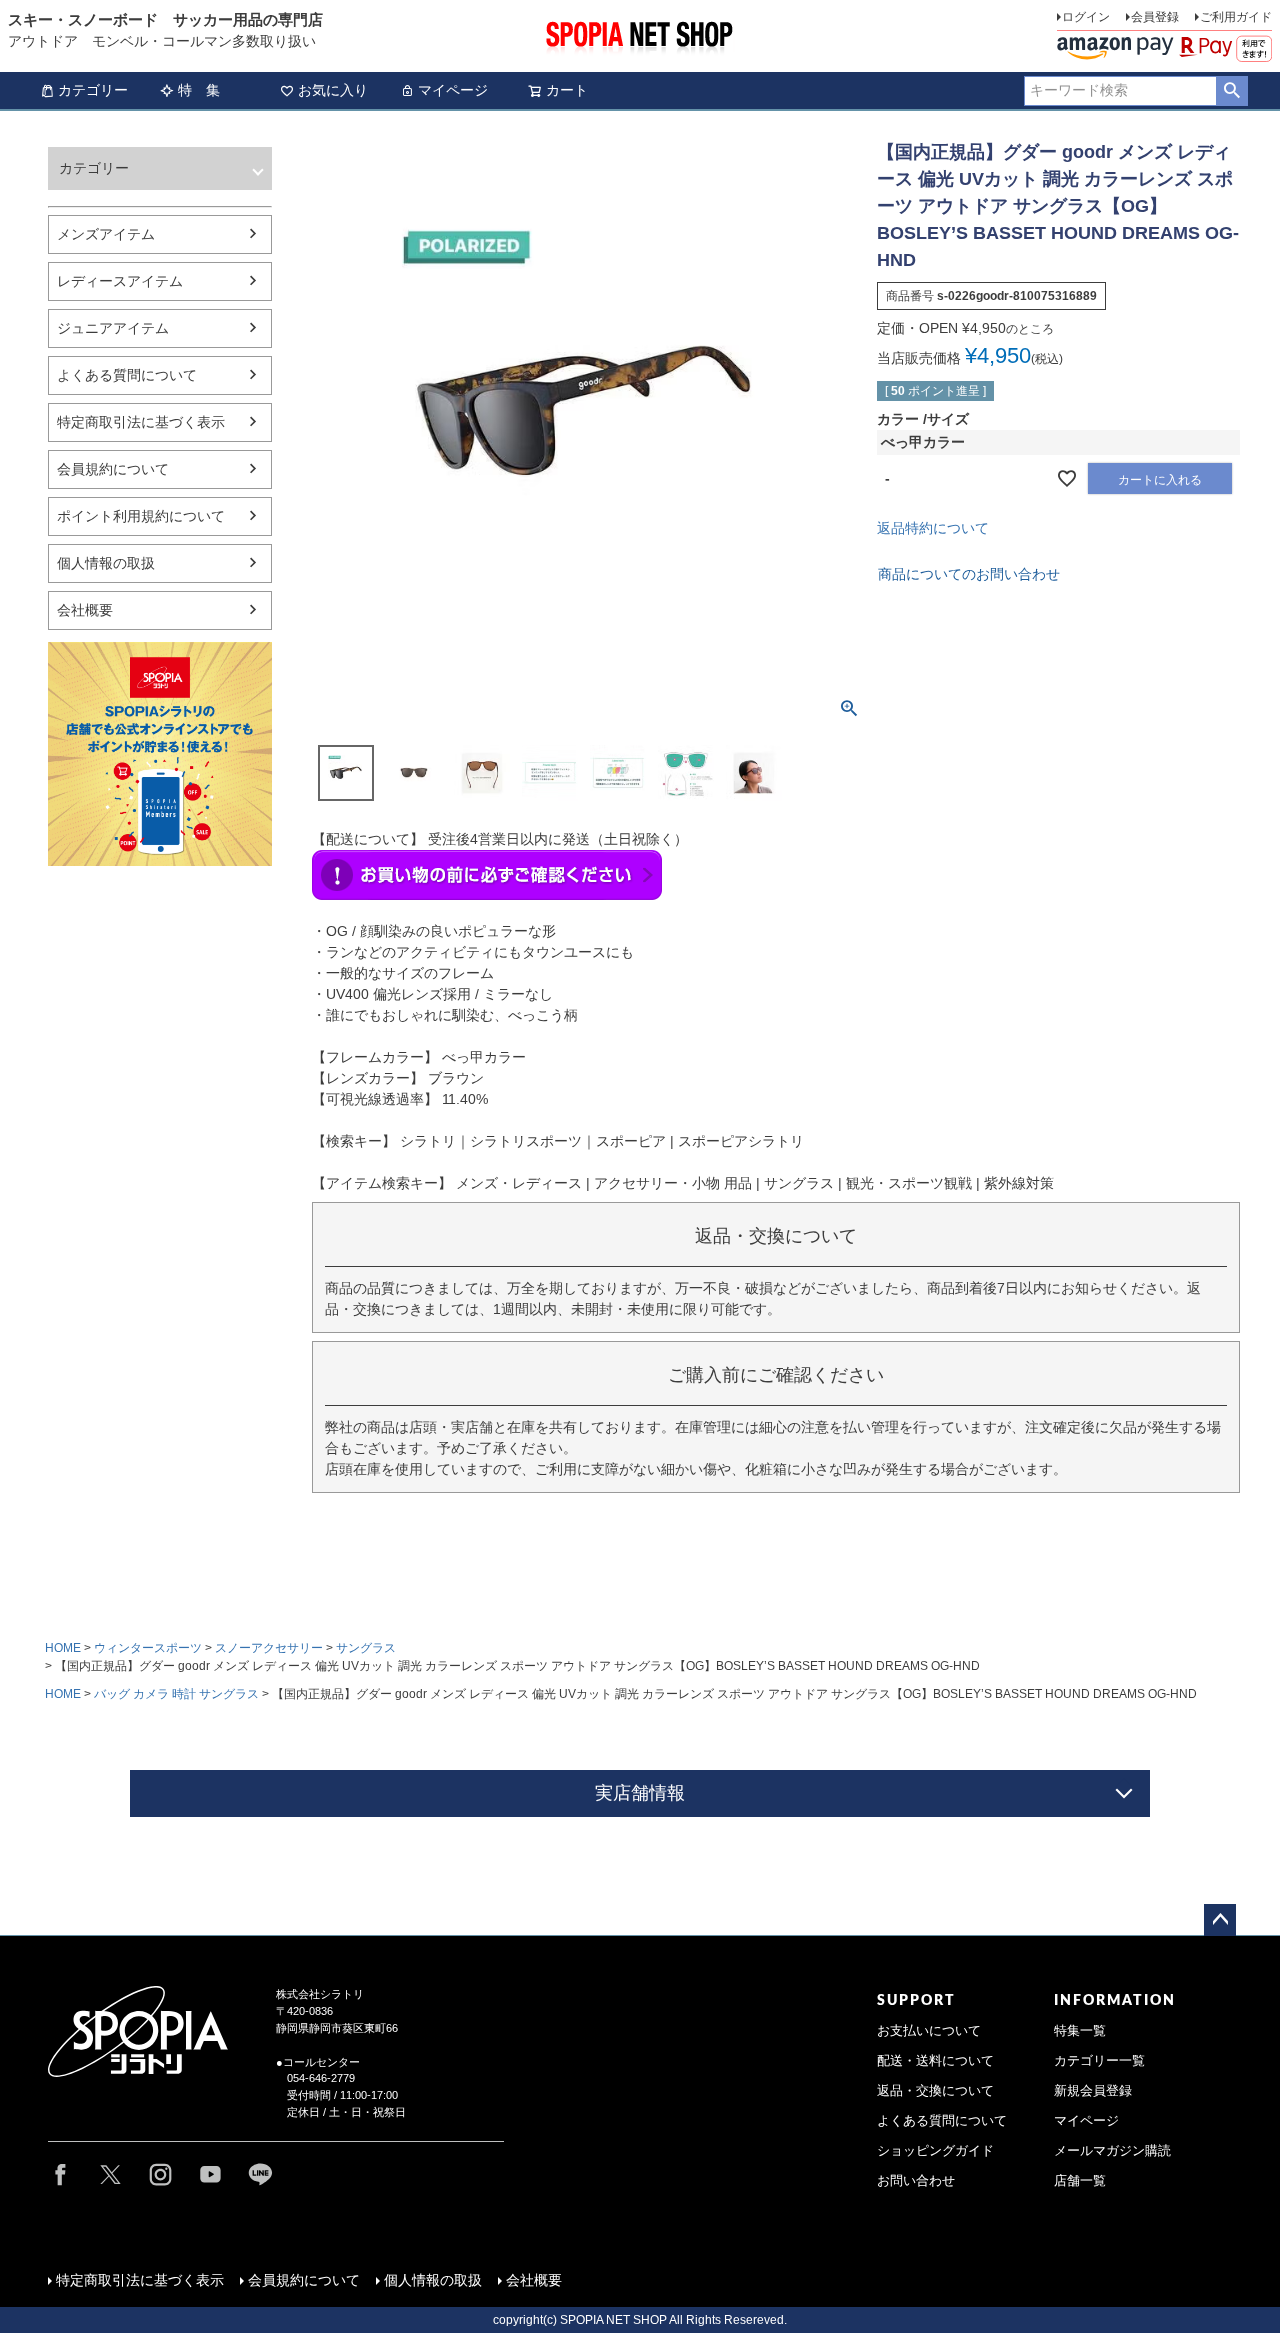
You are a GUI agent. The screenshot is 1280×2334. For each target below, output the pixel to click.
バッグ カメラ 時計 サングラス (176, 1694)
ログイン (1086, 17)
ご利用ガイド (1236, 17)
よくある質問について (127, 375)
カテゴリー (93, 90)
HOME (63, 1648)
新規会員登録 (1093, 2091)
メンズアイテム (106, 234)
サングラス (366, 1648)
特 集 (199, 90)
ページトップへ (1220, 1920)
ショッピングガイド (935, 2151)
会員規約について (113, 469)
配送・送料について (935, 2061)
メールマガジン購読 (1112, 2151)
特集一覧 (1080, 2031)
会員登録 (1155, 17)
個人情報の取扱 (106, 563)
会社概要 (85, 610)
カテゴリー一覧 (1099, 2061)
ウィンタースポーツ (148, 1648)
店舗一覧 (1080, 2181)
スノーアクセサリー (269, 1648)
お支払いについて (929, 2031)
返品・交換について (935, 2091)
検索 (1231, 91)
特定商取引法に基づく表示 (141, 422)
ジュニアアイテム (113, 328)
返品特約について (933, 528)
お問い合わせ (916, 2181)
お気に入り (333, 90)
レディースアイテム (120, 281)
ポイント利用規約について (141, 516)
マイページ (453, 90)
